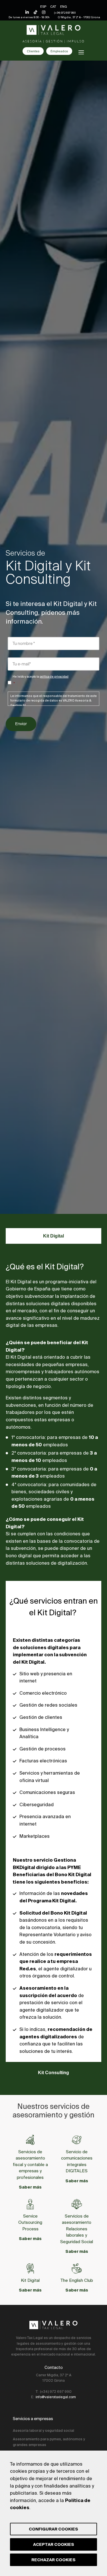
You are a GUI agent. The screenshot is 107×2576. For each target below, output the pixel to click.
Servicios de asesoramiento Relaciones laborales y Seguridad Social (77, 2229)
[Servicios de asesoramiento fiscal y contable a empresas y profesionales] (30, 2140)
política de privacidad (54, 677)
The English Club (77, 2280)
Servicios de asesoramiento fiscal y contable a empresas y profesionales (30, 2164)
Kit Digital (30, 2280)
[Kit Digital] (30, 2268)
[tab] (53, 1236)
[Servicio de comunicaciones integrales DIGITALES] (77, 2140)
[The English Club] (77, 2268)
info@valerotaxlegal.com (56, 2397)
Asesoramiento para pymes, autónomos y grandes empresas (49, 2442)
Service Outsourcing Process (30, 2222)
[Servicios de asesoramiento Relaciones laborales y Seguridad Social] (77, 2204)
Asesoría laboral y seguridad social (44, 2430)
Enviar (21, 724)
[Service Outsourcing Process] (30, 2204)
